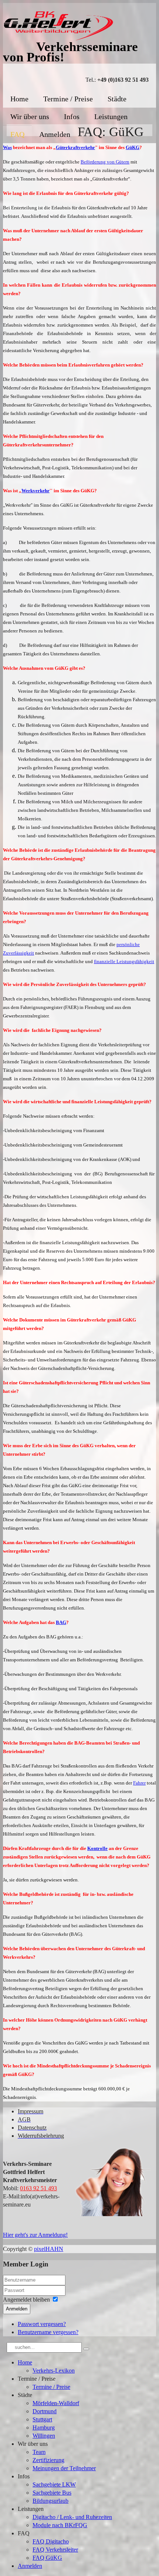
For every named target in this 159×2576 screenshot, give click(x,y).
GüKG (133, 147)
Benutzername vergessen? (48, 2332)
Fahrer (139, 1783)
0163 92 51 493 (38, 2188)
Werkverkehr (35, 491)
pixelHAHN (49, 2249)
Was (7, 147)
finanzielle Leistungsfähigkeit (124, 961)
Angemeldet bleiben (26, 2300)
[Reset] (86, 2349)
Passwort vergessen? (42, 2324)
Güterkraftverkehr (75, 147)
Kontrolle (97, 1848)
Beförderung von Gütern (105, 162)
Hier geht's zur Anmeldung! (35, 2235)
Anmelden (17, 2309)
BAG (61, 1622)
